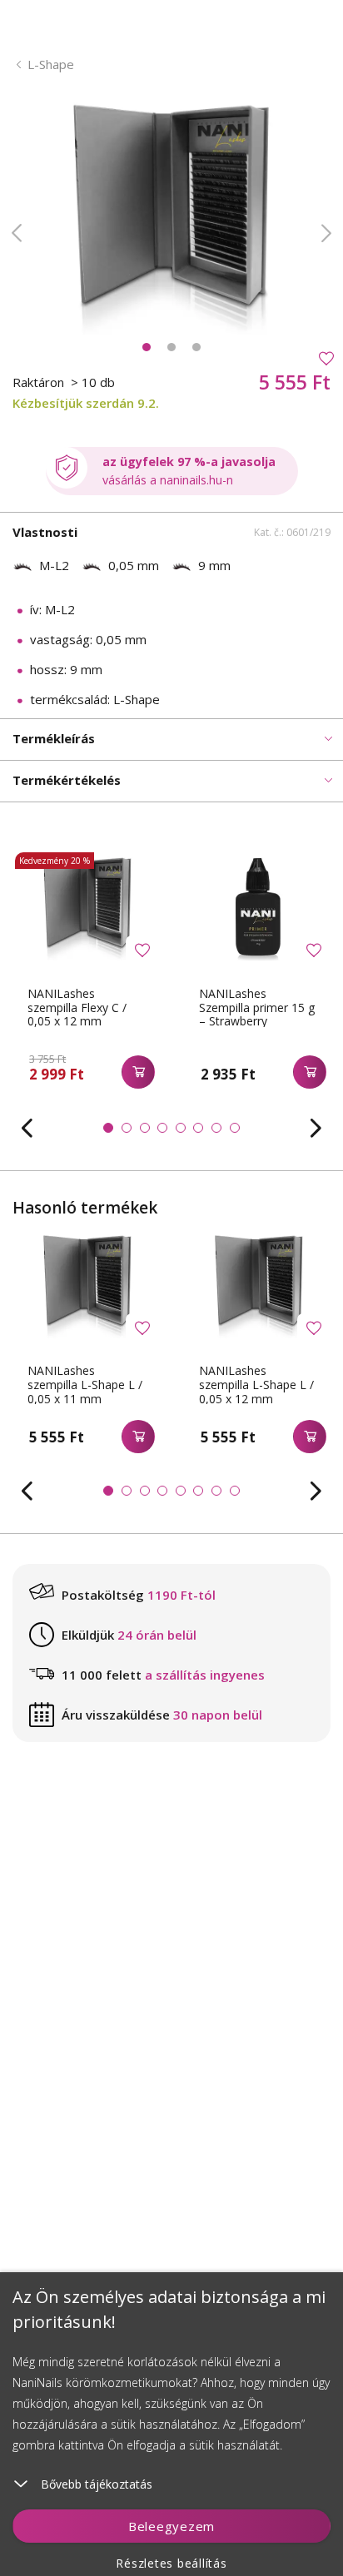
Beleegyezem (171, 2526)
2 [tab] (171, 347)
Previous (17, 233)
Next (326, 233)
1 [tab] (147, 347)
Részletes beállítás (171, 2563)
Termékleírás (54, 738)
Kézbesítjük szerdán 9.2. (86, 403)
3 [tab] (196, 347)
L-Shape (51, 64)
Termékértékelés (67, 780)
